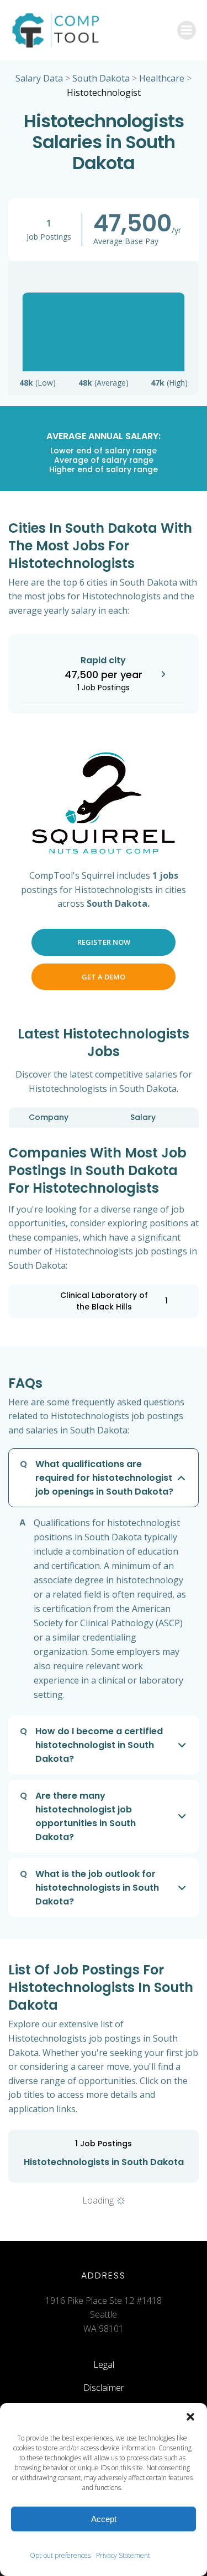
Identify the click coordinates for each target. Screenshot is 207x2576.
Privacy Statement (123, 2555)
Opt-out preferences (60, 2555)
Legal (104, 2364)
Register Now (104, 942)
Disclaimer (104, 2388)
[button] (190, 2417)
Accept (104, 2519)
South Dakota (101, 78)
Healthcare (162, 78)
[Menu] (187, 30)
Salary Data (39, 78)
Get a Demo (104, 977)
